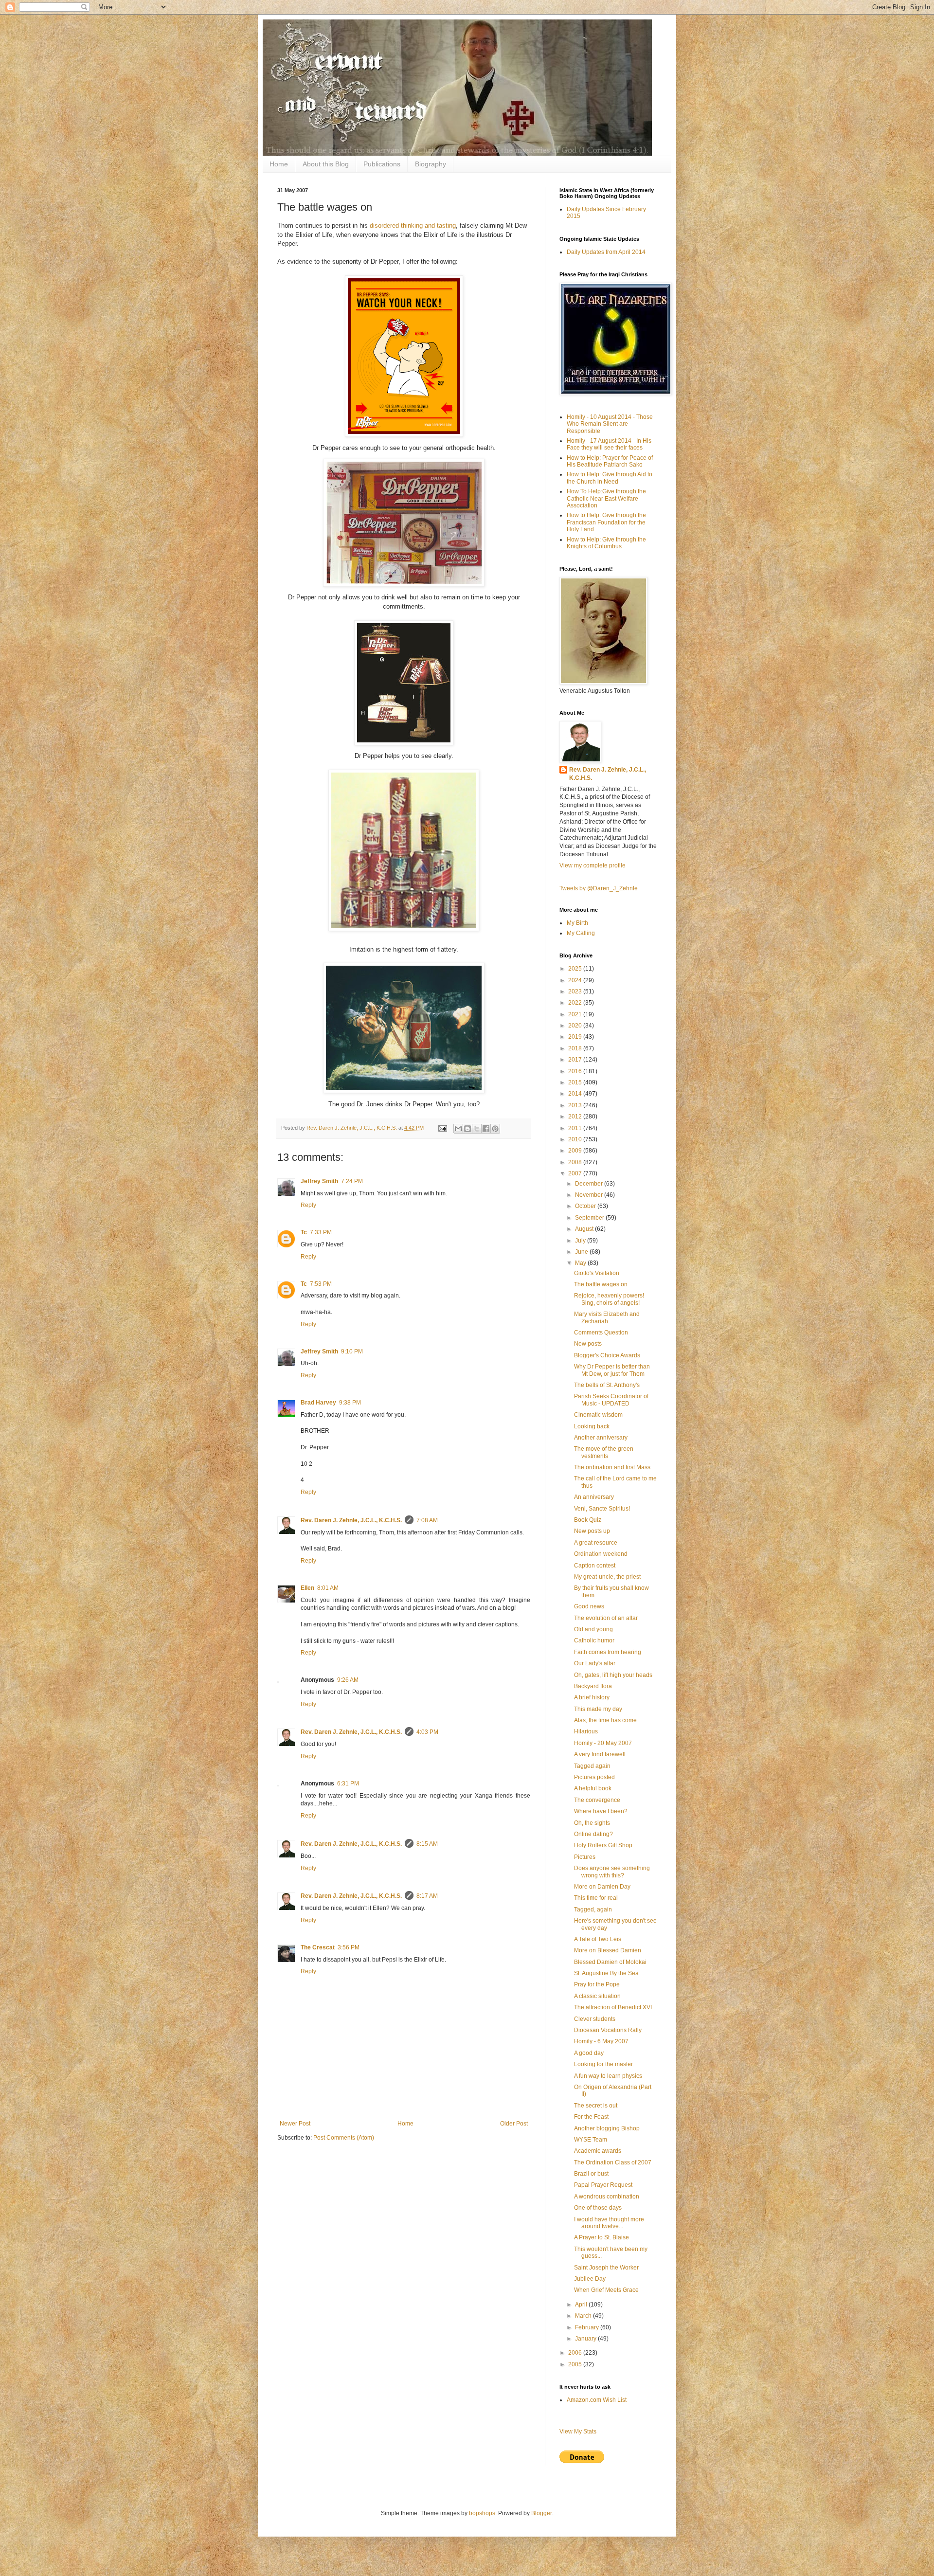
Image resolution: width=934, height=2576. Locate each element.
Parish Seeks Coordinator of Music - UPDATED (611, 1400)
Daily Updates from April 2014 (606, 252)
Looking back (592, 1426)
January (586, 2339)
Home (279, 164)
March (584, 2316)
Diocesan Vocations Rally (608, 2030)
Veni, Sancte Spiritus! (602, 1509)
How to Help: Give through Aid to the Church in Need (610, 478)
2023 (576, 991)
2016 (576, 1071)
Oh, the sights (592, 1823)
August (585, 1229)
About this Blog (326, 164)
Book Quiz (588, 1520)
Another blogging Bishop (607, 2128)
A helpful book (593, 1788)
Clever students (595, 2019)
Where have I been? (601, 1811)
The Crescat (318, 1947)
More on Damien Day (602, 1887)
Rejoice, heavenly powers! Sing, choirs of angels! (609, 1299)
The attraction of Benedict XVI (613, 2007)
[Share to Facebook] (486, 1129)
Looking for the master (603, 2064)
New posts (588, 1344)
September (590, 1218)
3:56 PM (349, 1947)
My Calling (581, 933)
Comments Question (601, 1333)
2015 (576, 1082)
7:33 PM (321, 1232)
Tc (304, 1232)
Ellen (307, 1588)
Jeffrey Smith (319, 1181)
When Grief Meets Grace (606, 2290)
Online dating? (593, 1834)
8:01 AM (328, 1588)
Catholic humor (594, 1640)
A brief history (592, 1697)
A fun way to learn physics (608, 2076)
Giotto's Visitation (597, 1273)
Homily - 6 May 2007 (601, 2041)
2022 (576, 1003)
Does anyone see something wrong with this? (612, 1872)
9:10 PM (352, 1351)
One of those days (598, 2208)
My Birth (577, 923)
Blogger (541, 2513)
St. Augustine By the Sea (606, 1973)
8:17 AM (427, 1896)
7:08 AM (427, 1520)
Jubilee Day (590, 2279)
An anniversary (594, 1497)
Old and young (593, 1629)
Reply (308, 1205)
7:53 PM (321, 1284)
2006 (576, 2353)
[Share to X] (477, 1129)
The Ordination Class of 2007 (613, 2162)
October (586, 1206)
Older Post (514, 2124)
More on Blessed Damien (608, 1950)
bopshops (482, 2513)
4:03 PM (427, 1732)
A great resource (596, 1543)
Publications (382, 164)
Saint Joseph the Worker (606, 2268)
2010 (576, 1139)
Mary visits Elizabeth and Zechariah (607, 1317)
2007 (576, 1173)
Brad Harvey (318, 1403)
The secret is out (596, 2106)
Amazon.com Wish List (597, 2400)
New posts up (592, 1531)
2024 (576, 980)
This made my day (598, 1709)
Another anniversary (601, 1438)
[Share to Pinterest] (495, 1129)
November (590, 1195)
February (588, 2327)
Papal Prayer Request (603, 2185)
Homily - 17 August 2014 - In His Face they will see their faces (609, 444)
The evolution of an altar (606, 1618)
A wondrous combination (607, 2197)
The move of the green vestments (604, 1452)
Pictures (585, 1857)
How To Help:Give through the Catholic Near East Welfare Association (606, 498)
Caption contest (595, 1566)
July (581, 1241)
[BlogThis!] (467, 1129)
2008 (576, 1162)
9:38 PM (350, 1403)
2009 (576, 1151)
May (581, 1263)
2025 (576, 969)
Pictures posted (594, 1777)
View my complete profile (593, 865)
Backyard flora (593, 1686)
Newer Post (295, 2124)
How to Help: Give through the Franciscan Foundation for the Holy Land (606, 522)
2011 (576, 1128)
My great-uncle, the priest (607, 1577)
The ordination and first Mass (612, 1467)
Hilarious (586, 1731)
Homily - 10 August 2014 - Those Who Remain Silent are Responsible (610, 424)
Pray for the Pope (597, 1984)
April (582, 2305)
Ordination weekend (601, 1554)
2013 (576, 1105)
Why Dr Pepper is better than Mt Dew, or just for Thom (612, 1370)
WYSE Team (591, 2140)
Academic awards (598, 2151)
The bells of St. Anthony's (607, 1385)
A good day (589, 2053)
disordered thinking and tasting (413, 225)
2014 (576, 1094)
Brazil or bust (591, 2174)
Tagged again (592, 1766)
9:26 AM (348, 1680)
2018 (576, 1048)
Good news (589, 1606)
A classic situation (597, 1996)
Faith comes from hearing (608, 1652)
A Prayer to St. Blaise (602, 2237)
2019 (576, 1037)
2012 (576, 1117)
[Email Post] (442, 1128)
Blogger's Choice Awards (607, 1355)
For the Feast (591, 2117)
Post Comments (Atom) (344, 2138)
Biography (431, 164)
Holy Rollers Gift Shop (603, 1845)
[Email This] (458, 1129)
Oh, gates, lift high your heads (613, 1675)
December (590, 1184)
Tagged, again (593, 1909)
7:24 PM (352, 1181)
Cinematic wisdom (598, 1415)
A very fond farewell (600, 1754)
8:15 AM (427, 1844)
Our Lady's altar (595, 1663)
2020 (576, 1026)
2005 (576, 2364)
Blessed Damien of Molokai (610, 1962)
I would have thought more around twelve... (609, 2223)
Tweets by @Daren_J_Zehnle (599, 888)
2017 (576, 1060)
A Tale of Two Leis (598, 1939)
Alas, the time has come (605, 1720)
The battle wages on (601, 1284)
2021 (576, 1014)
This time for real (596, 1898)
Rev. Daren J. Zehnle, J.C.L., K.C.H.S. (351, 1520)
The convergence (597, 1800)
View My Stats (578, 2432)
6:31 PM (348, 1783)
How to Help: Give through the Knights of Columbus (606, 543)
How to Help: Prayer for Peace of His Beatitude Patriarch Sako (610, 461)
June (582, 1252)
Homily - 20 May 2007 (603, 1743)
